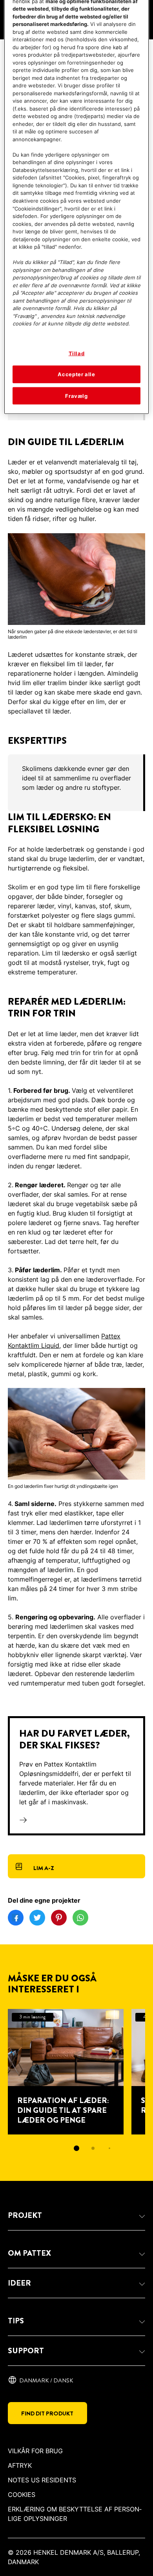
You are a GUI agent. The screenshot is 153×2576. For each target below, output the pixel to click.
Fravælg (76, 395)
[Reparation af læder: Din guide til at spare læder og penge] (66, 2072)
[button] (76, 2216)
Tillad (77, 353)
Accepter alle (76, 374)
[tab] (76, 2148)
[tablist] (76, 2148)
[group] (76, 783)
